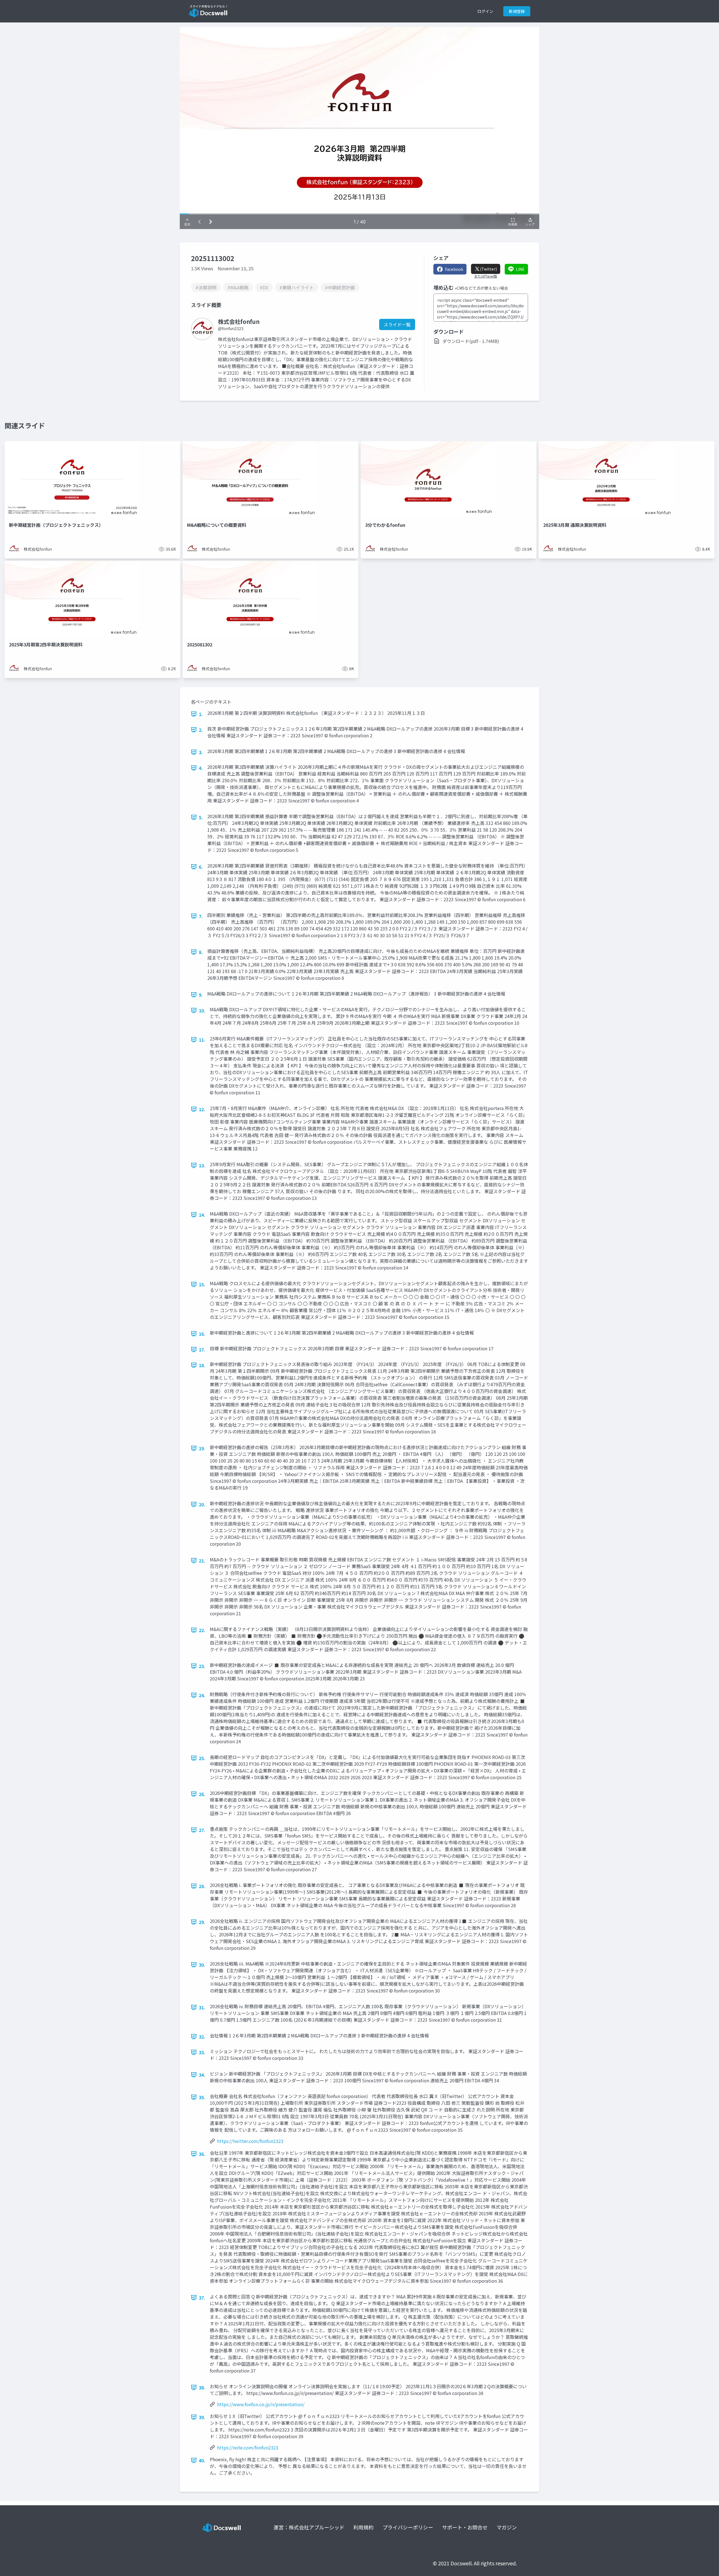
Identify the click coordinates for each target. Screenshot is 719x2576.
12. (202, 1109)
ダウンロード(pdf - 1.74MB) (471, 341)
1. (201, 714)
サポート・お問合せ (465, 2527)
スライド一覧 (397, 324)
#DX (264, 287)
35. (202, 2097)
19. (202, 1448)
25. (202, 1758)
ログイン (485, 11)
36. (202, 2154)
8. (201, 952)
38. (202, 2387)
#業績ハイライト (297, 287)
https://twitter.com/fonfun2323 (250, 2141)
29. (202, 1922)
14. (202, 1215)
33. (202, 2052)
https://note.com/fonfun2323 (248, 2447)
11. (202, 1040)
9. (201, 995)
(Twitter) (488, 269)
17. (202, 1349)
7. (201, 916)
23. (202, 1666)
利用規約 (363, 2527)
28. (202, 1886)
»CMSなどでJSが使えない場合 (481, 288)
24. (202, 1695)
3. (201, 752)
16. (202, 1334)
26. (202, 1794)
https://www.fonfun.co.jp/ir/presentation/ (261, 2404)
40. (202, 2460)
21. (202, 1561)
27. (202, 1830)
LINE (520, 269)
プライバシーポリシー (408, 2527)
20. (202, 1504)
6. (201, 867)
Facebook (454, 269)
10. (202, 1010)
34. (202, 2075)
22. (202, 1630)
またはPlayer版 (486, 276)
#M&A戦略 (238, 287)
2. (201, 730)
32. (202, 2037)
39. (202, 2417)
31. (202, 2007)
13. (202, 1165)
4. (201, 768)
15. (202, 1284)
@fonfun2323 (231, 328)
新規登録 (517, 11)
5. (201, 817)
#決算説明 (206, 287)
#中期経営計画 (340, 287)
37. (202, 2298)
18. (202, 1365)
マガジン (507, 2527)
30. (202, 1965)
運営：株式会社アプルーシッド (309, 2527)
